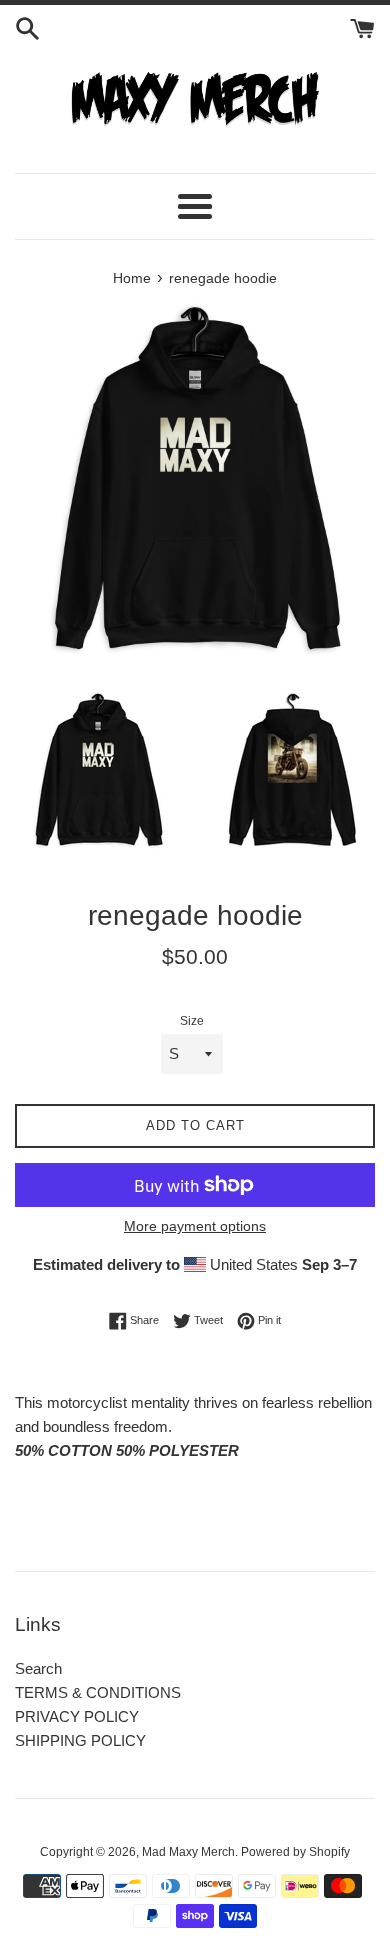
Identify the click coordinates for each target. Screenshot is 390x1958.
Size (192, 1021)
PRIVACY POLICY (77, 1716)
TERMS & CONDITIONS (98, 1692)
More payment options (195, 1226)
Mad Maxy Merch (188, 1852)
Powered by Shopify (295, 1852)
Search (38, 1668)
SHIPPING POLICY (80, 1740)
